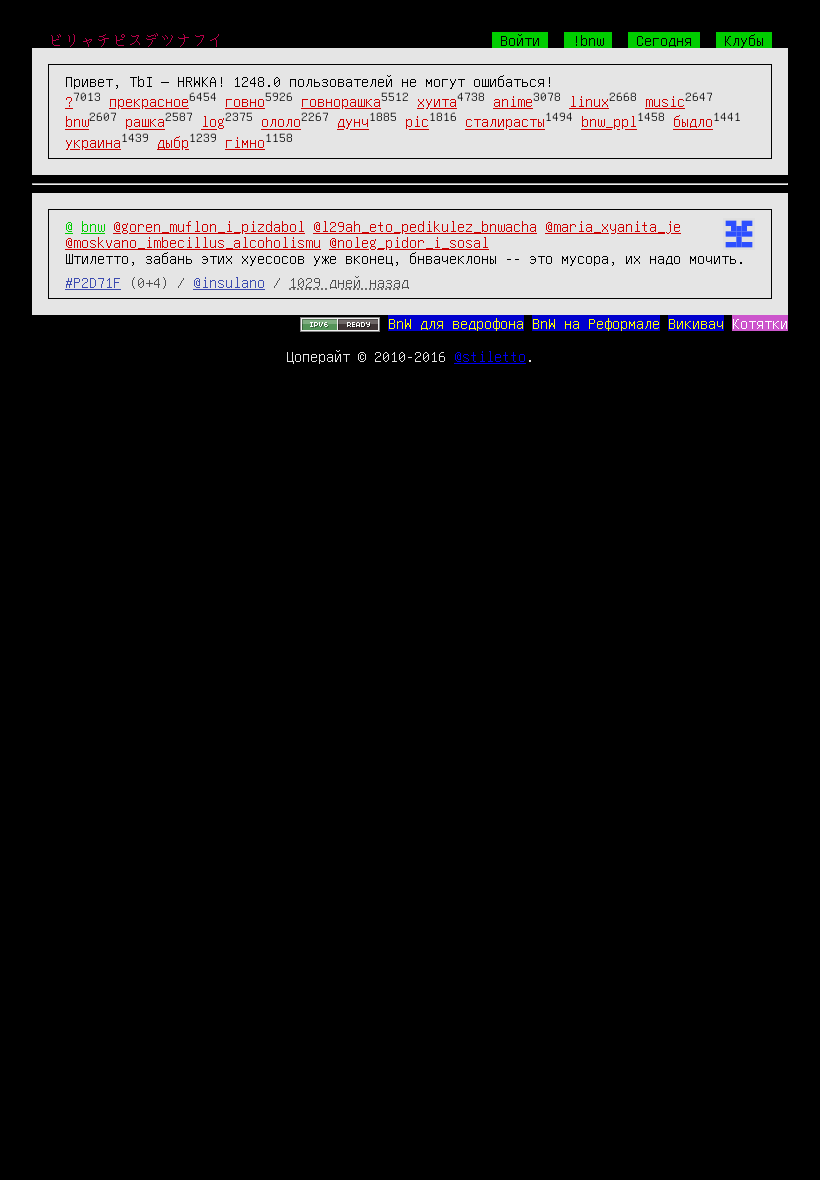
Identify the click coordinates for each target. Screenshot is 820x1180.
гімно (245, 142)
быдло (693, 122)
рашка (145, 122)
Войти (520, 40)
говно (245, 101)
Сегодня (664, 40)
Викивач (696, 323)
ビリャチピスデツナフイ (136, 40)
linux (589, 101)
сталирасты (505, 122)
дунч (353, 122)
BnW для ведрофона (456, 323)
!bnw (588, 40)
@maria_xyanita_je (613, 226)
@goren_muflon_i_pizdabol (209, 226)
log (213, 122)
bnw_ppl (609, 122)
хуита (437, 101)
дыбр (173, 142)
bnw (77, 122)
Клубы (744, 40)
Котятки (760, 323)
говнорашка (341, 101)
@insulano (229, 282)
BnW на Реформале (596, 323)
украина (93, 142)
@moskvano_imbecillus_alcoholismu (193, 242)
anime (513, 101)
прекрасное (149, 101)
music (665, 101)
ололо (281, 122)
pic (417, 122)
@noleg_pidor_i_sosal (409, 242)
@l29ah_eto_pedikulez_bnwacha (425, 226)
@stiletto (490, 356)
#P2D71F (93, 282)
